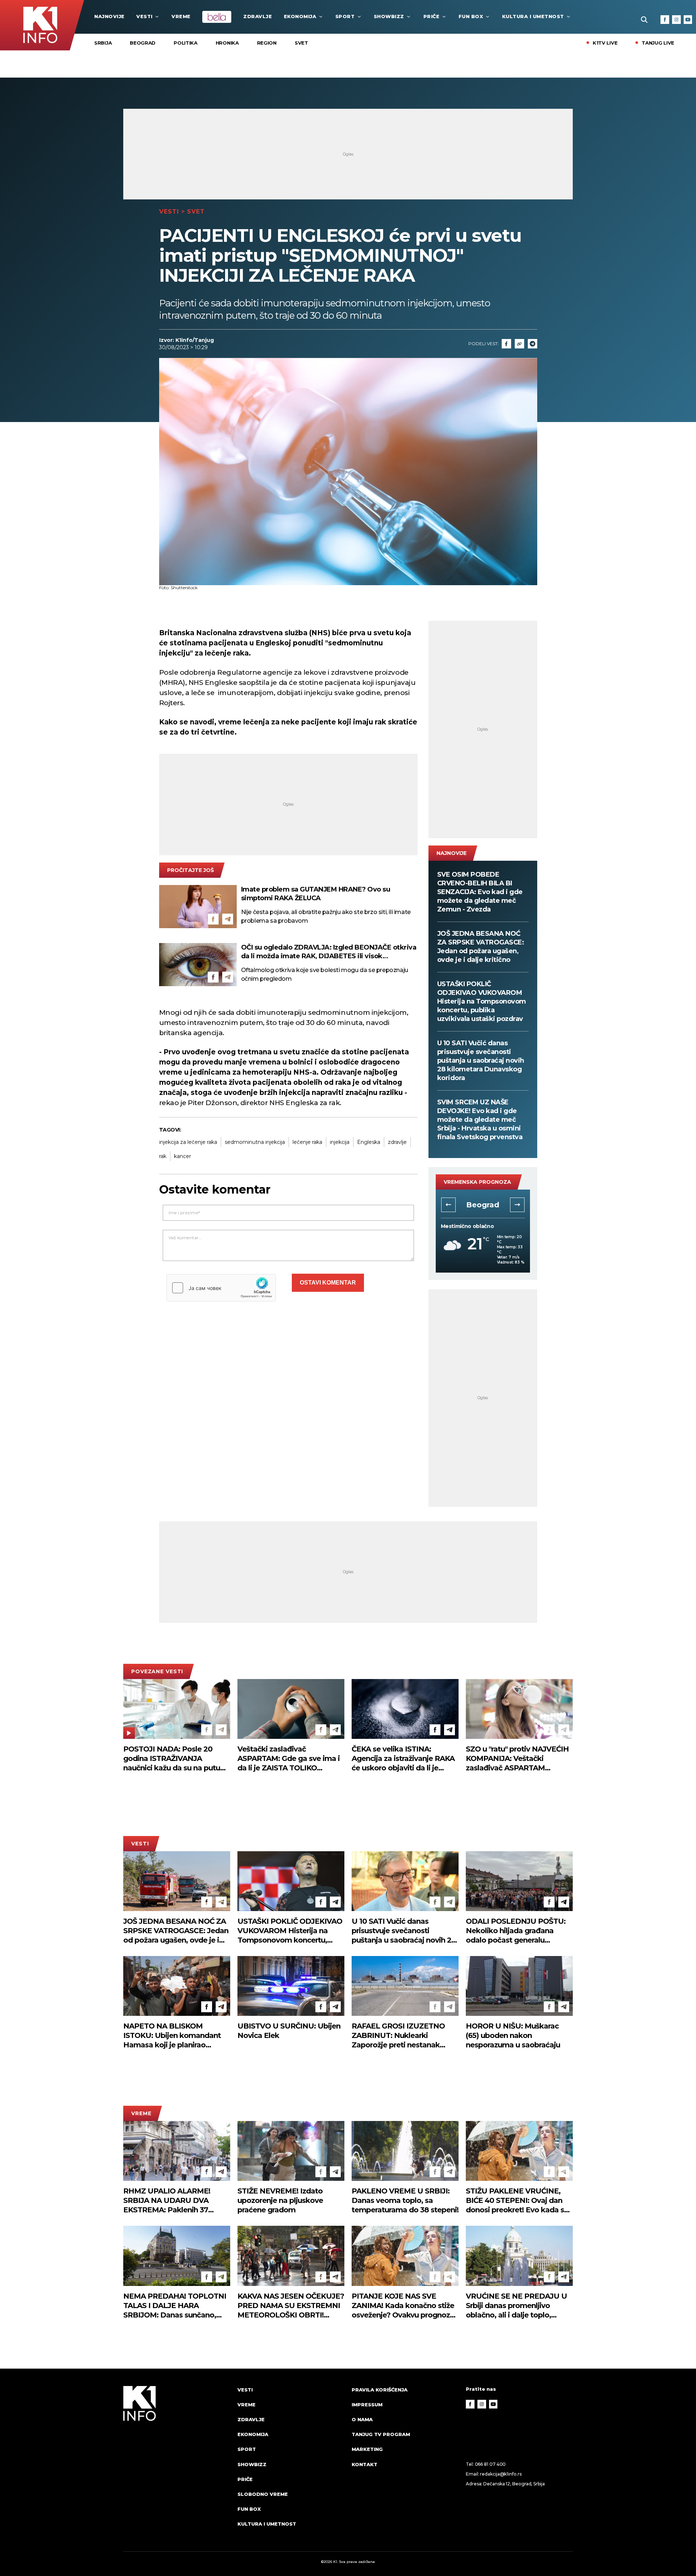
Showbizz (389, 16)
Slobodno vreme (263, 2494)
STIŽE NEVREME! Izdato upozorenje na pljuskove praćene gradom (280, 2200)
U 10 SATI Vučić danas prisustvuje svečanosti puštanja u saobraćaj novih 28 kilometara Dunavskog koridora (481, 1060)
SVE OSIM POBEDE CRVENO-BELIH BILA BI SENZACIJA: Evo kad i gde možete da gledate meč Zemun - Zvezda (480, 892)
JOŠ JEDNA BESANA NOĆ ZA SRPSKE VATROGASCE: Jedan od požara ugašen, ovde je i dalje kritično (481, 947)
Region (267, 43)
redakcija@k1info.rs (501, 2474)
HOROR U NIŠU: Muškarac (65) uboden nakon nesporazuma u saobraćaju (513, 2035)
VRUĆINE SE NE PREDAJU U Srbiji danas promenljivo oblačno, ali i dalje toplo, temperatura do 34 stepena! (516, 2306)
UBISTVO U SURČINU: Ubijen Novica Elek (289, 2031)
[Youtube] (688, 20)
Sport (345, 16)
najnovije (109, 16)
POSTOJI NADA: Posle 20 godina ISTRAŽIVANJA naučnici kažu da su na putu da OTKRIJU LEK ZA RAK (172, 1759)
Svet (301, 43)
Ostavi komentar (328, 1283)
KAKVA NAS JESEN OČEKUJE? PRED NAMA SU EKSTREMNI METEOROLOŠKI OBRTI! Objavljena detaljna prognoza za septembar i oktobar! (291, 2306)
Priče (432, 16)
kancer (183, 1156)
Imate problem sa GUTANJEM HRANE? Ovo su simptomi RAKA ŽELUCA (316, 894)
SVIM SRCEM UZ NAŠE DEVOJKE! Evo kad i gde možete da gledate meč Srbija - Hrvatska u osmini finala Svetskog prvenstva (480, 1120)
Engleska (369, 1142)
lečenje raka (307, 1142)
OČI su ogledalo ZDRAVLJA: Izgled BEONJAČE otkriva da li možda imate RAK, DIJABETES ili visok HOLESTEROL (329, 952)
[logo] (177, 2464)
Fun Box (471, 16)
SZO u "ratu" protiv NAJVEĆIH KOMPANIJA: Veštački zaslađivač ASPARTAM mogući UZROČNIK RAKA (517, 1759)
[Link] (519, 344)
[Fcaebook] (506, 344)
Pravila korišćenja (380, 2390)
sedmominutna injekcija (255, 1142)
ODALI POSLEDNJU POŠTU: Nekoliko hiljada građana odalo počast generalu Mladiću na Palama (516, 1931)
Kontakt (364, 2464)
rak (163, 1156)
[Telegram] (533, 344)
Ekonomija (300, 16)
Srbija (103, 43)
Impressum (367, 2405)
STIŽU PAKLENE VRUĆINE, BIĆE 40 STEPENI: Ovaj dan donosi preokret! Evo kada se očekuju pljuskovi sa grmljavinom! (517, 2201)
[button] (448, 1205)
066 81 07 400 (490, 2464)
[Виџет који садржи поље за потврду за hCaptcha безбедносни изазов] (221, 1288)
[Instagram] (676, 20)
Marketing (367, 2449)
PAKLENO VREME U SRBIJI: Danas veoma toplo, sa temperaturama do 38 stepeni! (405, 2200)
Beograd (143, 43)
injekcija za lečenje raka (188, 1142)
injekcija (340, 1142)
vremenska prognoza (477, 1182)
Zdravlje (258, 16)
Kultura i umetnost (533, 16)
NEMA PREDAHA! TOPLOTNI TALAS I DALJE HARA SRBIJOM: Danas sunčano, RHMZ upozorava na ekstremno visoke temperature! (175, 2306)
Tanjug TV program (381, 2434)
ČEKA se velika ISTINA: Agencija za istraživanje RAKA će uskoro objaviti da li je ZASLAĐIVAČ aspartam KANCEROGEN (403, 1759)
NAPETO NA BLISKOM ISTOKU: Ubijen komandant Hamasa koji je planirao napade (172, 2036)
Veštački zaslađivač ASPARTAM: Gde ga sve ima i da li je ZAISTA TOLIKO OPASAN (289, 1759)
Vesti (144, 16)
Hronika (227, 43)
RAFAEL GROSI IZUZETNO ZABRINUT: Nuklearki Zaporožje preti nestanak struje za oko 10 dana (398, 2036)
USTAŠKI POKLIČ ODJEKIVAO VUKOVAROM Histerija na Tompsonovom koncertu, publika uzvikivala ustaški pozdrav (482, 1001)
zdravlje (397, 1142)
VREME (181, 16)
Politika (186, 43)
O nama (362, 2419)
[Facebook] (665, 20)
